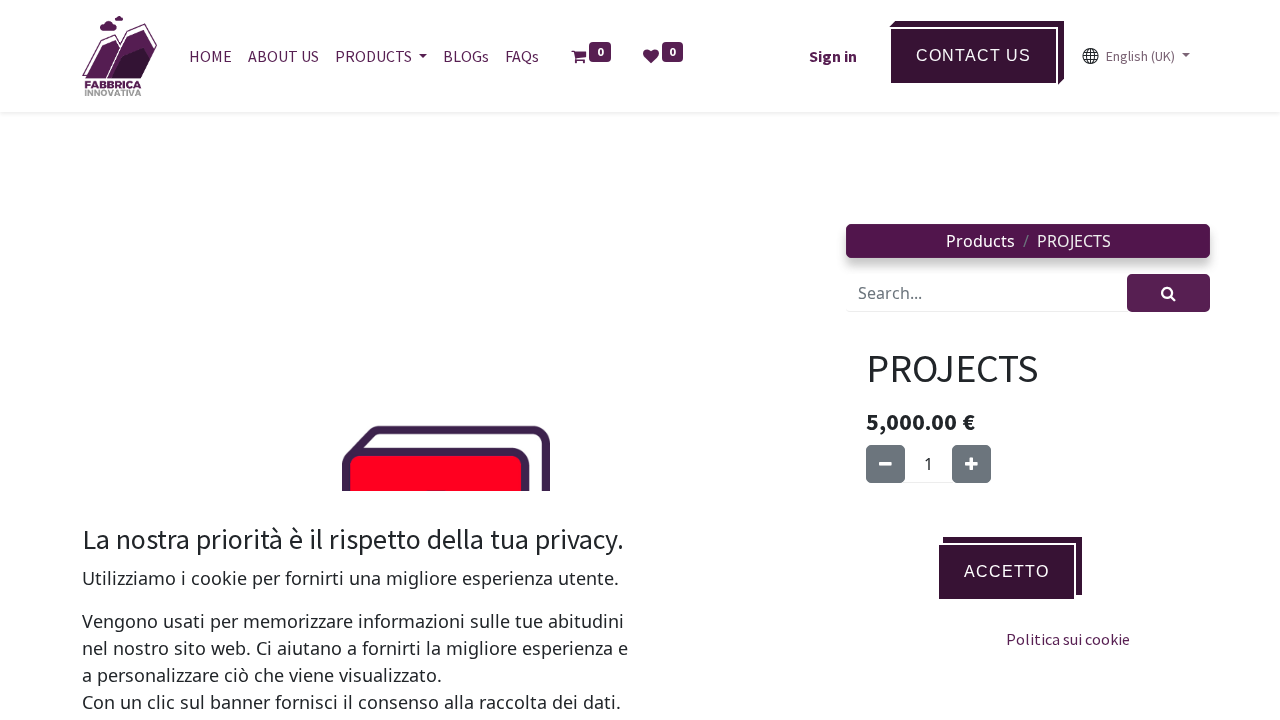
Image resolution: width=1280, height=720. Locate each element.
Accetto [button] (1006, 571)
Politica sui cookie (1068, 639)
